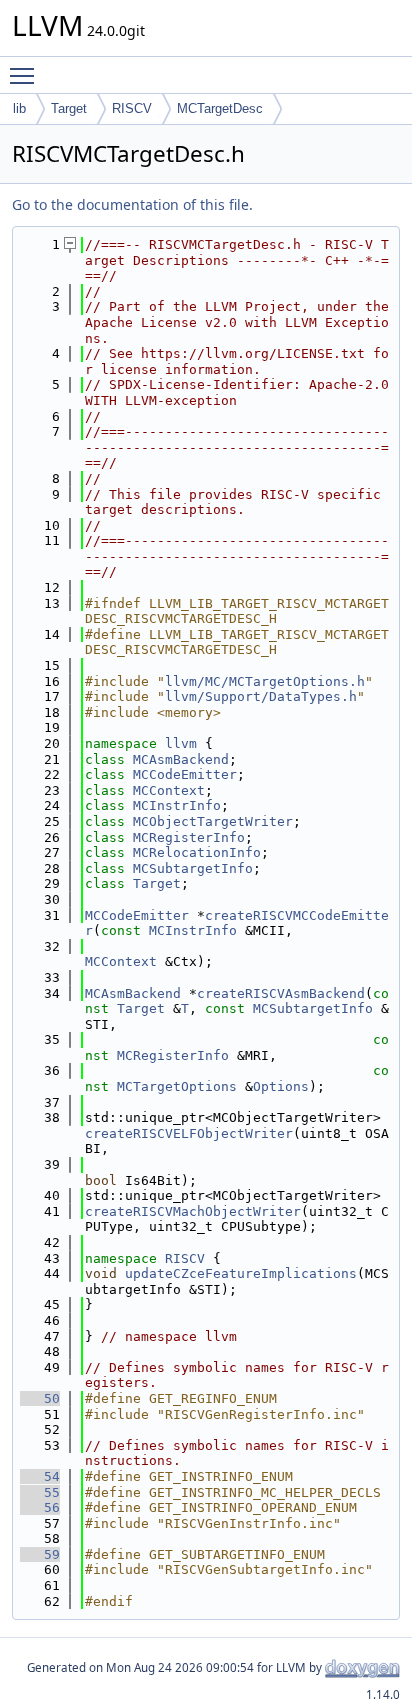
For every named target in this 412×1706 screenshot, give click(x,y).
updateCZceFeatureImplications (241, 1273)
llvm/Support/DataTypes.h (261, 696)
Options (281, 1086)
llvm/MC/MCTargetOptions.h (265, 681)
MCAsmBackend (181, 759)
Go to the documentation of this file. (132, 204)
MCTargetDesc (220, 108)
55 (40, 1492)
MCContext (169, 790)
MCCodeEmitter (185, 774)
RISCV (132, 108)
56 (40, 1507)
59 (40, 1554)
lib (19, 108)
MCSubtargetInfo (193, 868)
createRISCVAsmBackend (281, 993)
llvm (181, 743)
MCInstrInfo (177, 805)
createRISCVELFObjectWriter (189, 1133)
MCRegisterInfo (189, 837)
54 (40, 1476)
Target (69, 108)
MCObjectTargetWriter (213, 821)
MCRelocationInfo (197, 852)
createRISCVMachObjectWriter (193, 1211)
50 (40, 1398)
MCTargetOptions (177, 1086)
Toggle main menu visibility (26, 75)
